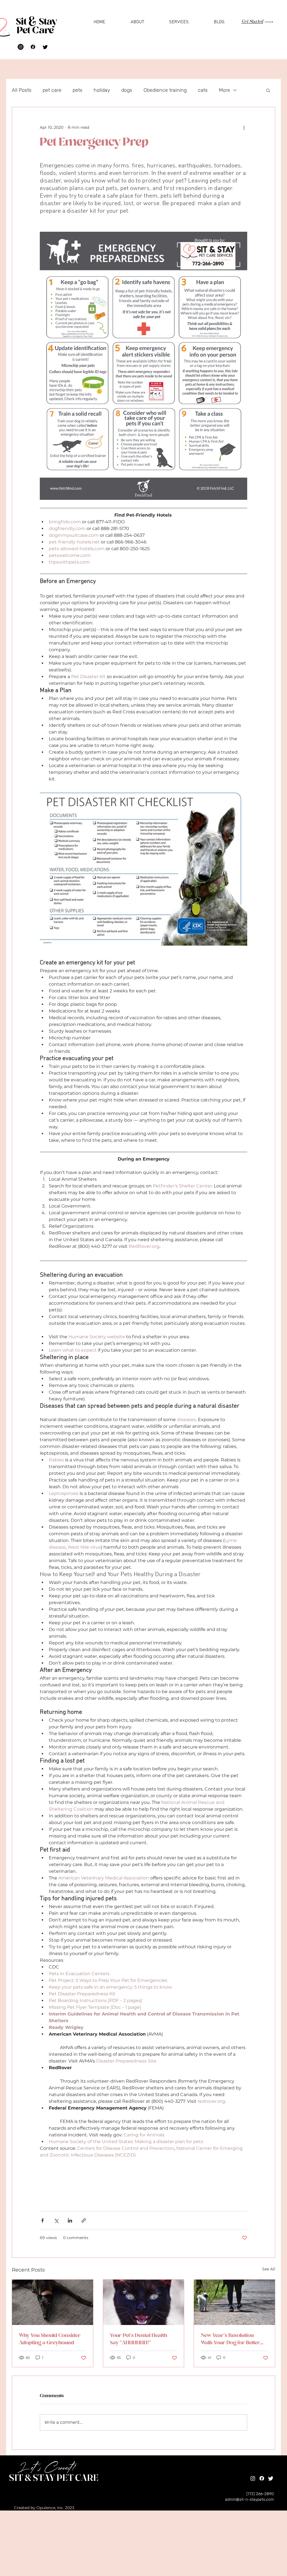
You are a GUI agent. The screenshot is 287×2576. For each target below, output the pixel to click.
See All (269, 2269)
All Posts (22, 90)
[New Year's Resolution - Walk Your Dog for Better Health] (234, 2302)
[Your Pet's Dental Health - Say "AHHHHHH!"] (144, 2302)
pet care (52, 90)
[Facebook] (33, 47)
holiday (102, 90)
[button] (268, 90)
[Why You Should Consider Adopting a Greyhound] (53, 2302)
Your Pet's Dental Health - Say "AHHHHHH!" (140, 2339)
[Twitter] (45, 47)
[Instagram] (21, 47)
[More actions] (244, 127)
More (224, 90)
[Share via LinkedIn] (70, 2220)
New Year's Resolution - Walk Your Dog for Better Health (230, 2339)
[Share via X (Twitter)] (56, 2220)
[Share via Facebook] (42, 2220)
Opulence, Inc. (50, 2508)
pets (77, 90)
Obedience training (165, 90)
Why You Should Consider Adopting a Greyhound (50, 2339)
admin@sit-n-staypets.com (249, 2499)
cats (203, 90)
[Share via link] (84, 2220)
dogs (127, 90)
